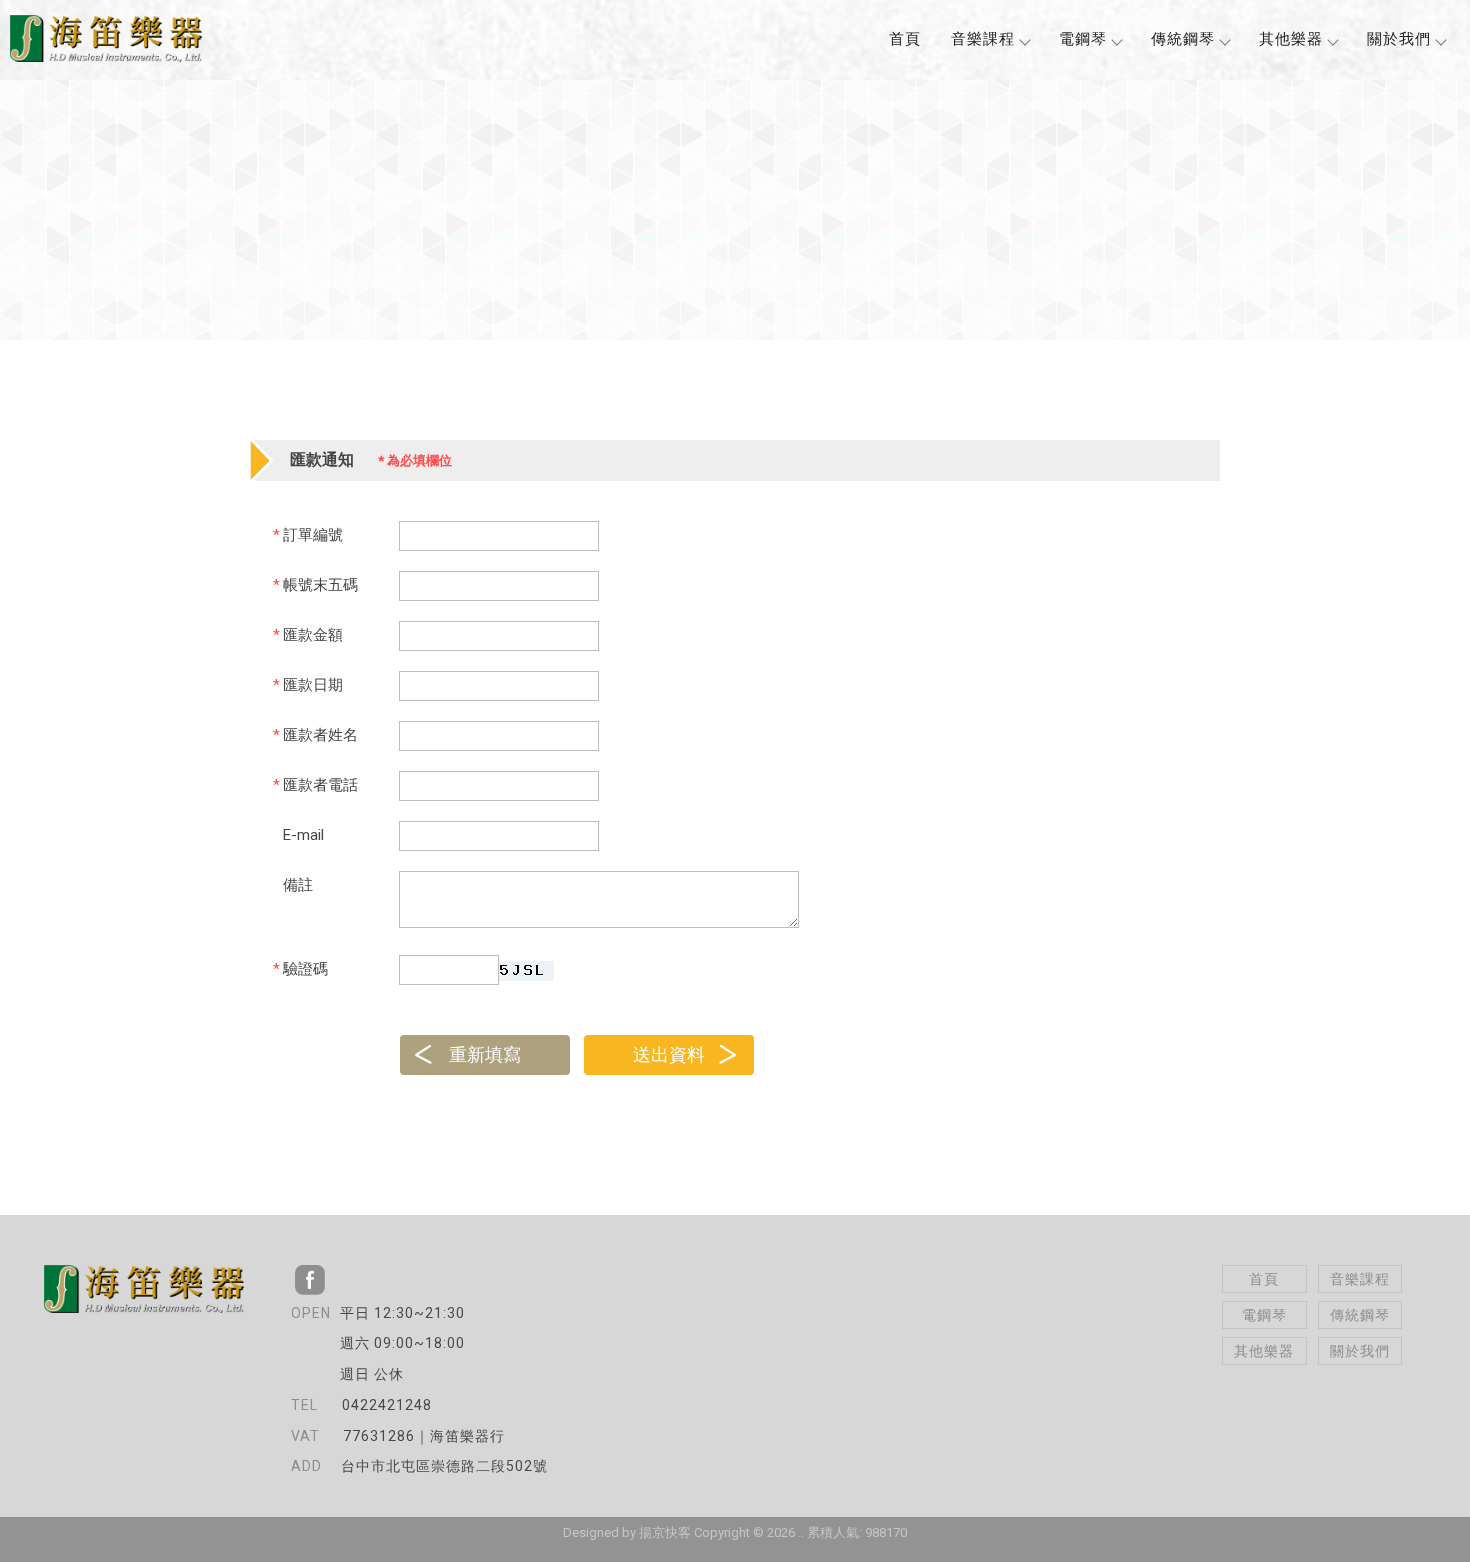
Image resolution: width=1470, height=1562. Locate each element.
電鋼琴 (1083, 39)
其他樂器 (1291, 39)
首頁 (905, 39)
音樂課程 (983, 39)
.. (801, 1532)
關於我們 (1399, 39)
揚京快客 (665, 1532)
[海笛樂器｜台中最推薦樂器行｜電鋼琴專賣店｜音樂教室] (106, 41)
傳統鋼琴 (1183, 39)
